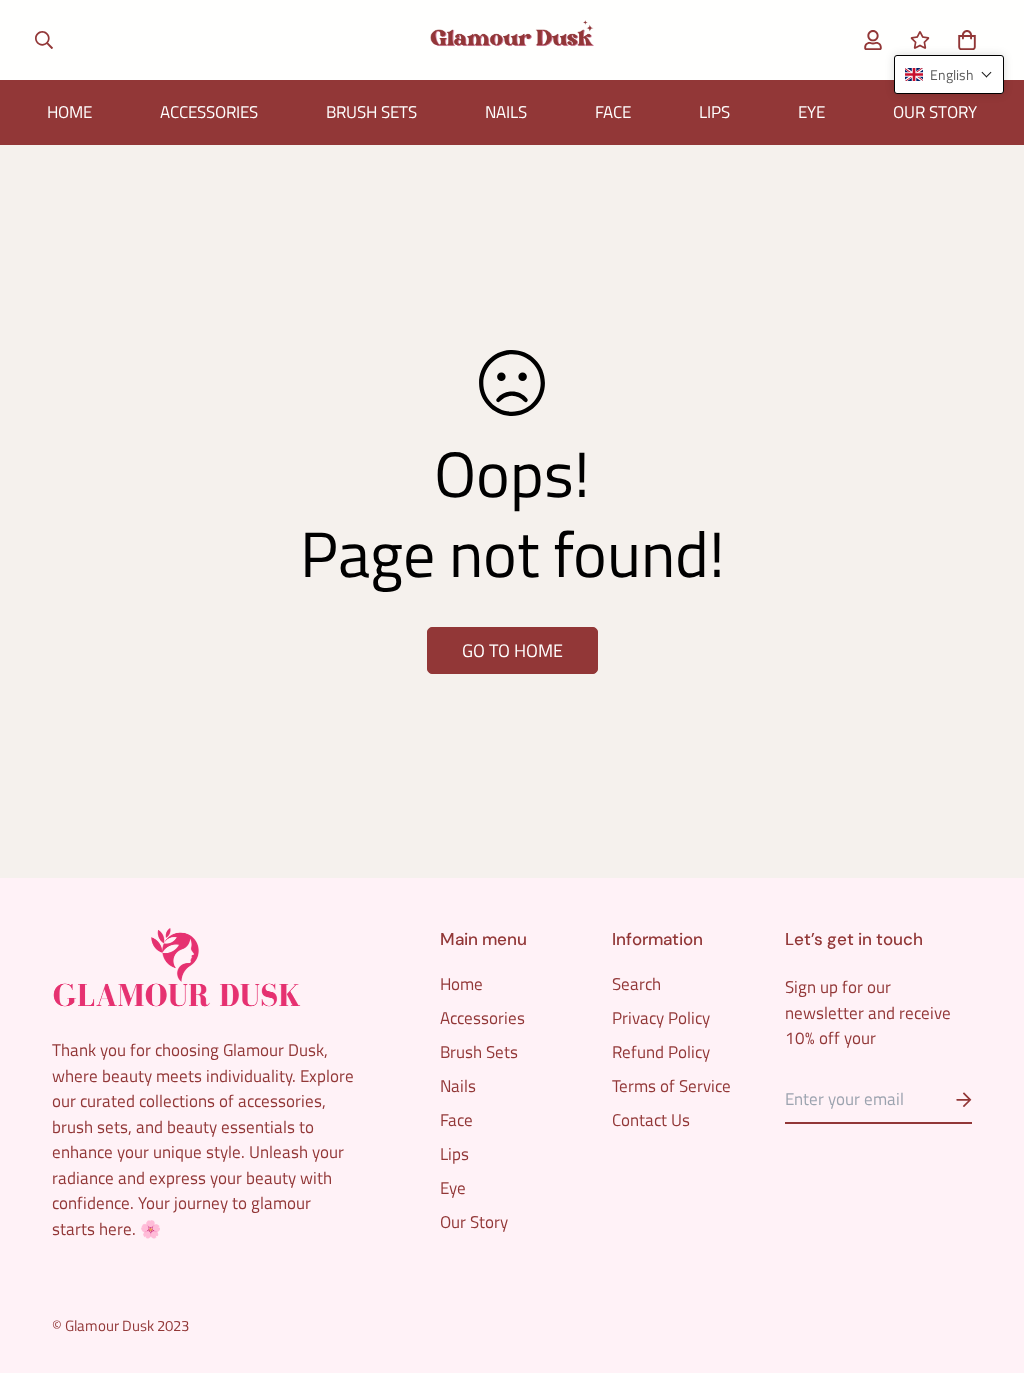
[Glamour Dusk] (512, 40)
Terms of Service (671, 1086)
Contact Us (651, 1120)
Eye (811, 112)
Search (636, 984)
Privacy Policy (661, 1018)
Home (69, 112)
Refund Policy (661, 1052)
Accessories (209, 112)
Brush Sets (371, 112)
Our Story (935, 112)
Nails (506, 112)
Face (613, 112)
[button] (962, 39)
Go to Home (512, 650)
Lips (714, 112)
